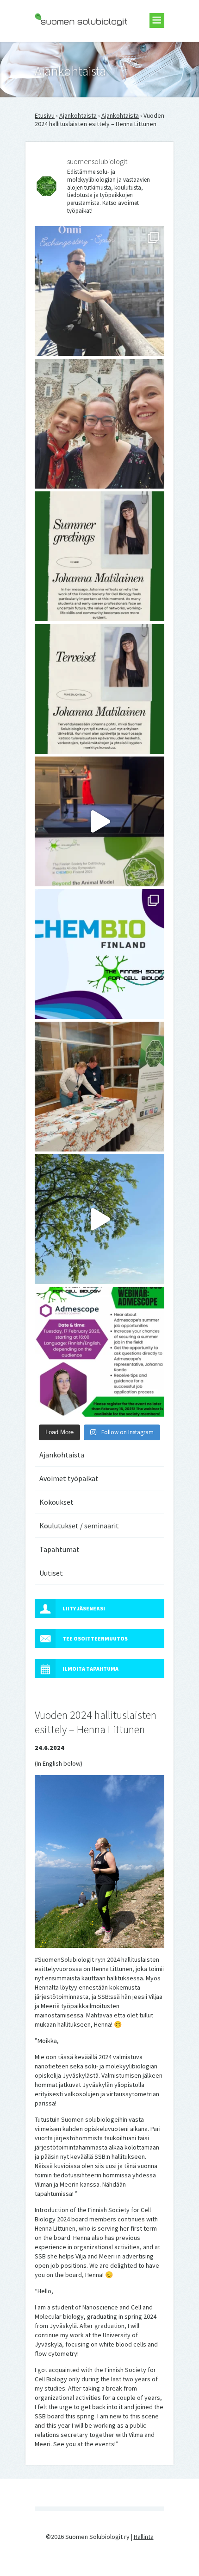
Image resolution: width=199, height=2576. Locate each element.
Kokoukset (56, 1502)
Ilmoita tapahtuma (90, 1669)
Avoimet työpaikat (69, 1478)
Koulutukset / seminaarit (79, 1526)
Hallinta (144, 2537)
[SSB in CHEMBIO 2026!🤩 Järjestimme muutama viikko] (99, 821)
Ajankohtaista (78, 115)
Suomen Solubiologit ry (67, 45)
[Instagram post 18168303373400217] (99, 1219)
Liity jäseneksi (84, 1608)
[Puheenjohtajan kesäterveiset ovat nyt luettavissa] (99, 689)
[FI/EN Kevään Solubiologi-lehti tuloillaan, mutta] (99, 424)
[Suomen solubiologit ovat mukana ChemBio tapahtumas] (99, 954)
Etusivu (45, 115)
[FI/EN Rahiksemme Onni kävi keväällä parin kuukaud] (99, 291)
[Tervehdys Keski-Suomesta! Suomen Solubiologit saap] (99, 1087)
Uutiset (51, 1573)
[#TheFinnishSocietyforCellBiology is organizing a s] (99, 1352)
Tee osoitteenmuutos (95, 1638)
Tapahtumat (59, 1549)
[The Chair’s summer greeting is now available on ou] (99, 556)
